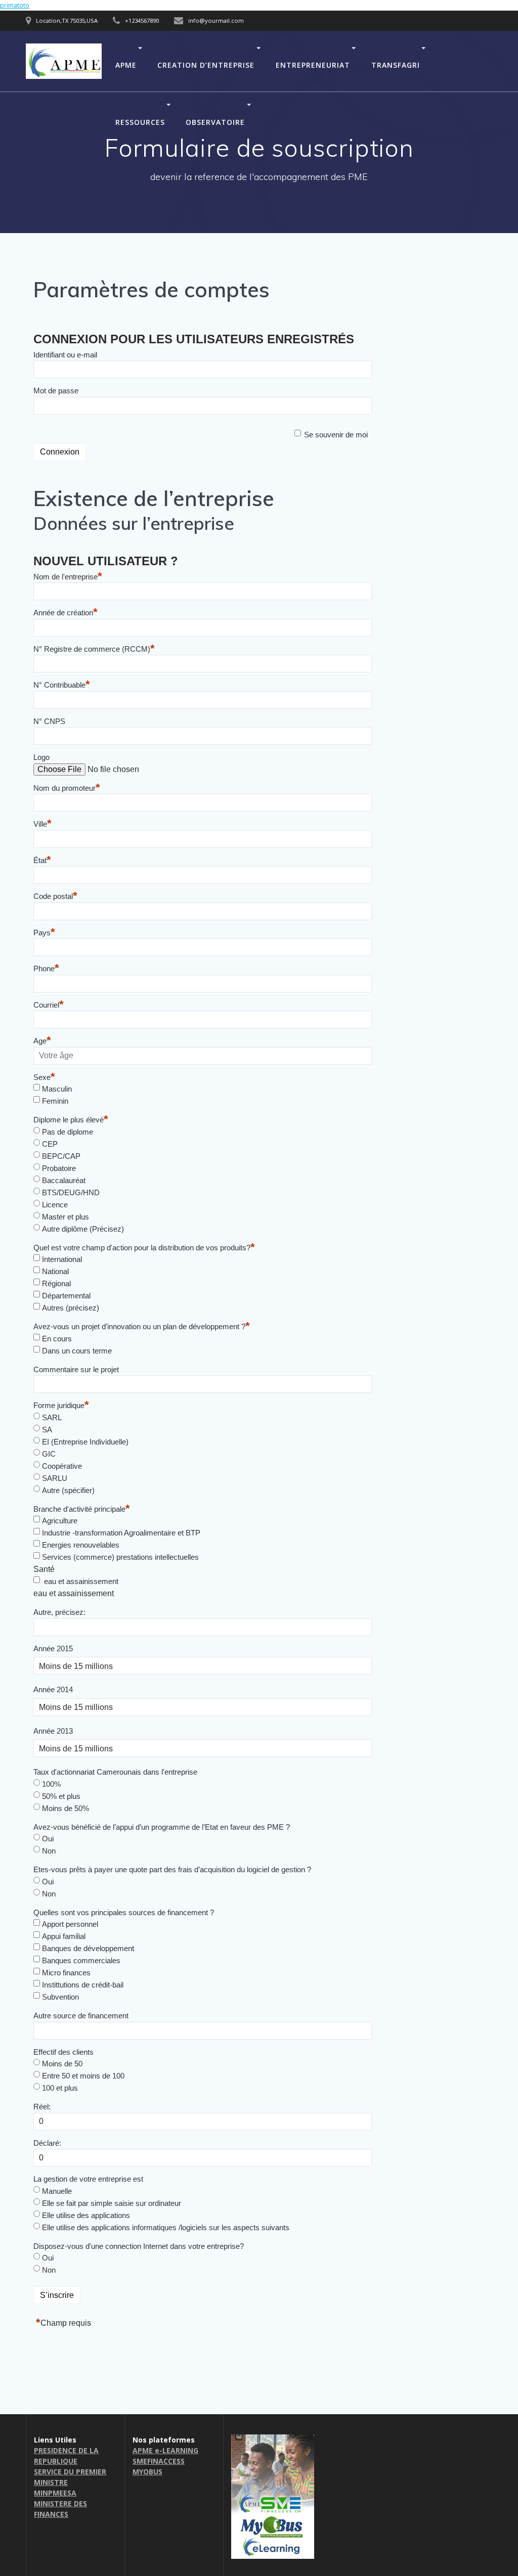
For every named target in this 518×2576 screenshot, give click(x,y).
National (55, 1271)
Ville (42, 824)
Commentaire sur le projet (76, 1369)
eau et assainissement (80, 1581)
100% (51, 1784)
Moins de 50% (66, 1808)
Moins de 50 (62, 2064)
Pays (44, 933)
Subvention (60, 1997)
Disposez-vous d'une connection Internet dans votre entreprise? (139, 2246)
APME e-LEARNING (165, 2450)
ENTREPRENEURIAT (313, 64)
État (42, 860)
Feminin (55, 1101)
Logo (41, 757)
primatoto (15, 5)
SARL (52, 1417)
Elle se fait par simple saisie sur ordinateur (112, 2203)
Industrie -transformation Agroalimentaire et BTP (121, 1533)
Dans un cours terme (77, 1351)
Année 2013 (53, 1731)
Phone (46, 968)
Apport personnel (70, 1924)
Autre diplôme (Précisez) (83, 1229)
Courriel (49, 1005)
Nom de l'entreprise (68, 577)
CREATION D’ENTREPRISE (206, 64)
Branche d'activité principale (82, 1509)
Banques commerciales (81, 1960)
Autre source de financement (81, 2016)
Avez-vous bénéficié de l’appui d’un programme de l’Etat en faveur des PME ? (162, 1827)
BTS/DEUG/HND (71, 1192)
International (62, 1259)
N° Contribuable (62, 685)
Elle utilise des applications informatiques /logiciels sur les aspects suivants (166, 2227)
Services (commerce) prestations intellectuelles (120, 1557)
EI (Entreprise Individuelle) (85, 1442)
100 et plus (60, 2088)
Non (49, 1851)
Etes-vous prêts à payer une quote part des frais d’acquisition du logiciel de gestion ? (172, 1869)
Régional (56, 1283)
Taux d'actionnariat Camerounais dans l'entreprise (115, 1772)
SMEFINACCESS (159, 2461)
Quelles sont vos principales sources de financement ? (124, 1912)
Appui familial (64, 1936)
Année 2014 (53, 1689)
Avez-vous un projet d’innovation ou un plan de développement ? (142, 1326)
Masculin (57, 1089)
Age (42, 1041)
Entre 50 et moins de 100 (83, 2076)
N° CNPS (49, 721)
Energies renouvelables (81, 1545)
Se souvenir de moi (336, 435)
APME (126, 64)
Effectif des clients (63, 2052)
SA (47, 1430)
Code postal (55, 896)
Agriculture (60, 1521)
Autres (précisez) (71, 1308)
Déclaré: (47, 2143)
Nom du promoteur (67, 788)
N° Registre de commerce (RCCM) (94, 649)
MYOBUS (147, 2472)
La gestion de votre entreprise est (88, 2179)
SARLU (55, 1478)
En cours (57, 1339)
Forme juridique (61, 1405)
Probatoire (59, 1168)
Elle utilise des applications (86, 2215)
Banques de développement (88, 1948)
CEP (50, 1144)
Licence (55, 1205)
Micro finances (66, 1973)
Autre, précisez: (59, 1612)
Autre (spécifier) (68, 1490)
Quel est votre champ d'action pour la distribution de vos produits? (144, 1248)
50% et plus (61, 1796)
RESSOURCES (140, 122)
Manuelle (57, 2191)
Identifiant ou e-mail (65, 355)
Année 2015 (53, 1648)
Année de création (66, 613)
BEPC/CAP (61, 1156)
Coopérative (62, 1466)
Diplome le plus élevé (71, 1120)
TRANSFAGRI (396, 64)
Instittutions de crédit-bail (83, 1985)
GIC (49, 1454)
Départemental (66, 1296)
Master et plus (66, 1217)
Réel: (42, 2107)
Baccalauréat (64, 1180)
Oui (48, 1839)
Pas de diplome (68, 1132)
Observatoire (215, 122)
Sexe (44, 1077)
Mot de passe (56, 391)
